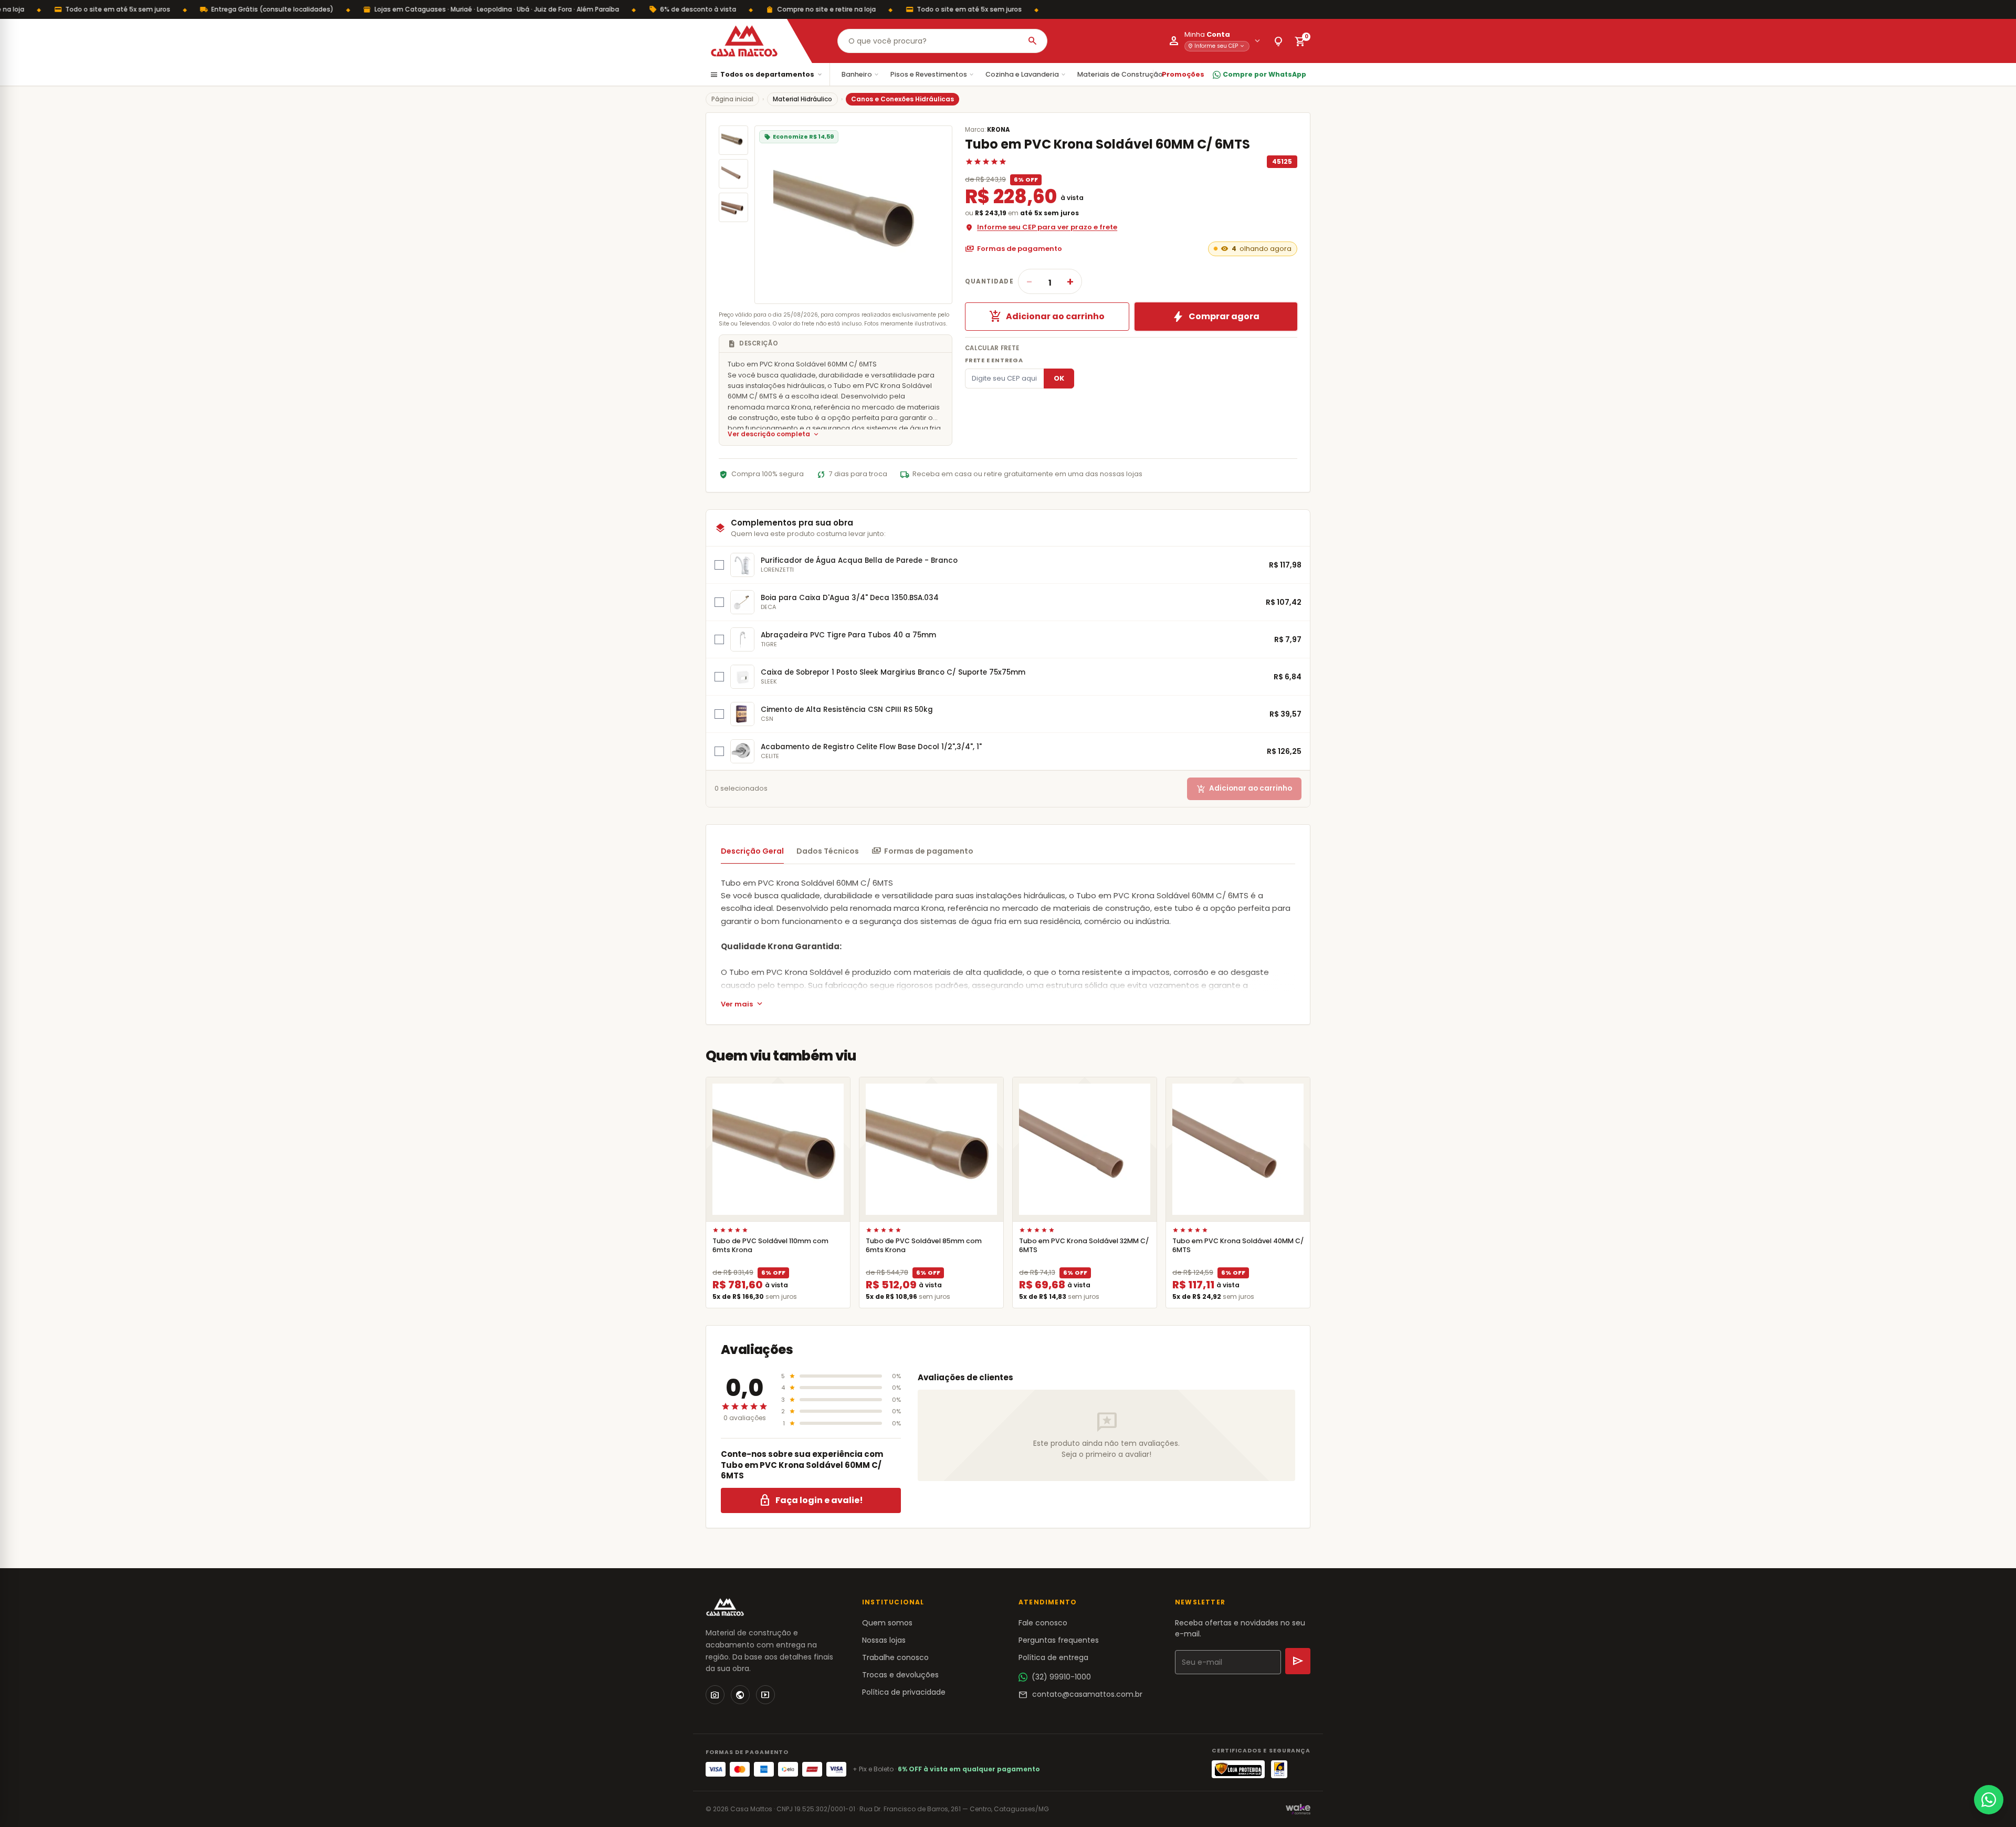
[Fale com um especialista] (1989, 1800)
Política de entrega (1053, 1657)
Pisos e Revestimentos (933, 74)
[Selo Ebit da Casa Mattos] (1279, 1769)
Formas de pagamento (1014, 249)
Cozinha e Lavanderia (1026, 74)
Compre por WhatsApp (1264, 74)
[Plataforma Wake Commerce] (1298, 1809)
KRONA (998, 130)
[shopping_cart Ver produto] (778, 1149)
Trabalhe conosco (895, 1657)
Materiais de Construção (1124, 74)
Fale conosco (1043, 1623)
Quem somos (887, 1623)
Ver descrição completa (774, 434)
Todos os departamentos (766, 75)
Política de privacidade (904, 1692)
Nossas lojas (884, 1640)
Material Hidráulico (802, 99)
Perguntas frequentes (1059, 1640)
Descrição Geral (752, 851)
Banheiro (861, 74)
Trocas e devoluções (900, 1675)
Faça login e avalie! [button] (811, 1500)
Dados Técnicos (828, 851)
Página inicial (732, 99)
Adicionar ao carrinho (1047, 317)
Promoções (1183, 74)
